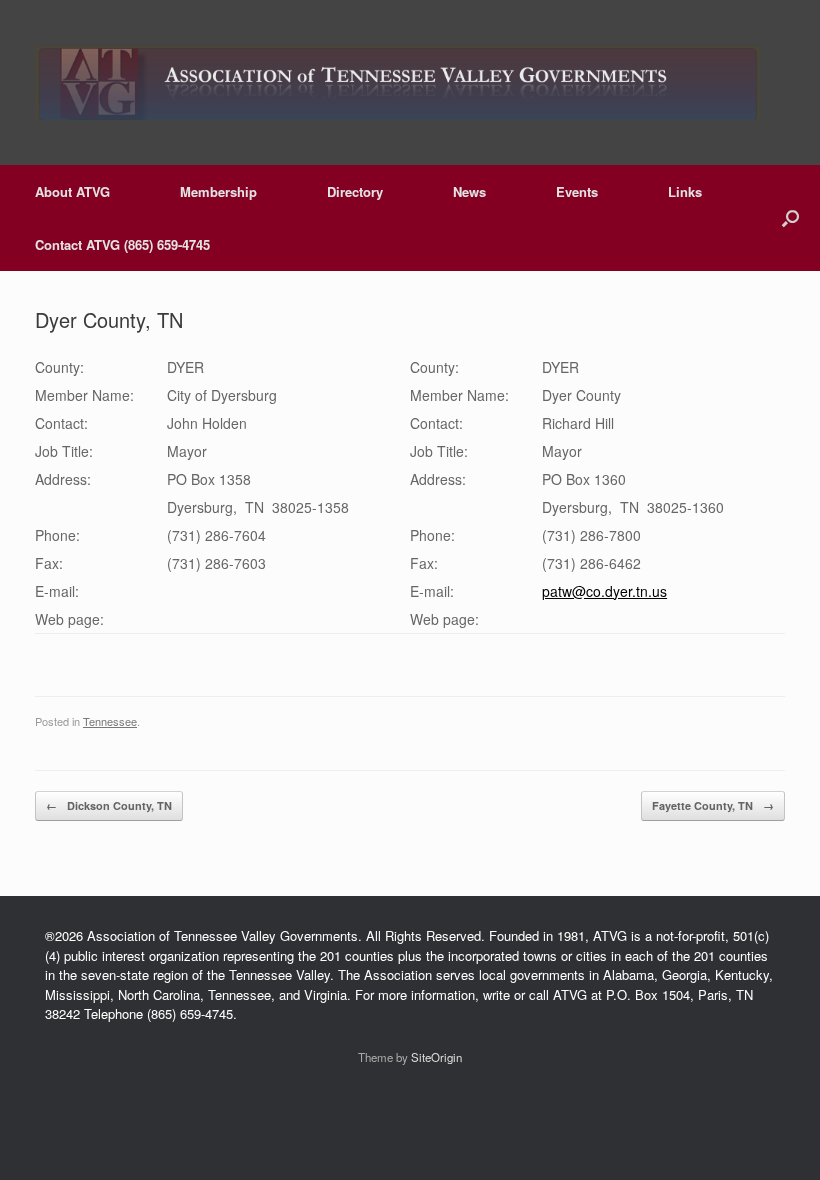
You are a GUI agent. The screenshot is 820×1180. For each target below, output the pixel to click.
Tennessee (110, 721)
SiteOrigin (436, 1057)
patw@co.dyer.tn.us (604, 591)
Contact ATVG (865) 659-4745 (122, 244)
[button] (790, 218)
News (469, 191)
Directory (355, 191)
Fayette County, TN (713, 805)
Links (685, 191)
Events (577, 191)
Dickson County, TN (109, 805)
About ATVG (72, 191)
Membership (218, 191)
